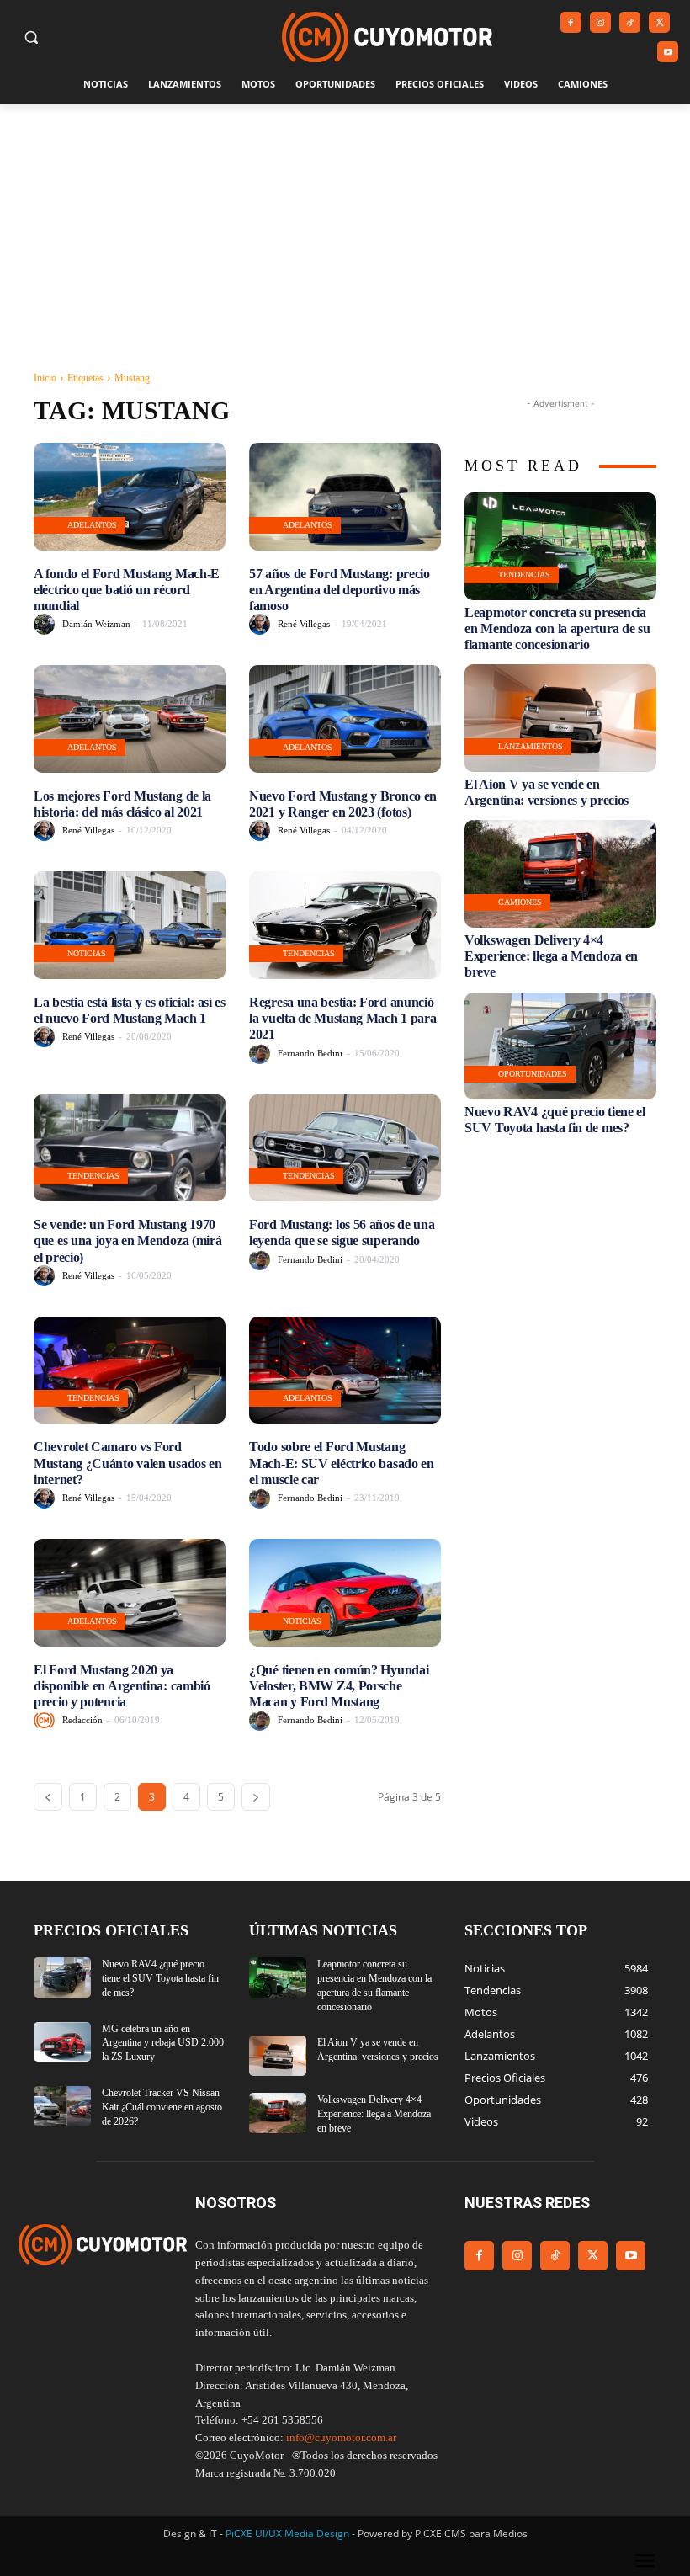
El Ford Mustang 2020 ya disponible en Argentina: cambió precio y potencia (122, 1686)
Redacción (82, 1720)
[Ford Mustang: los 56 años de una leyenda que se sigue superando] (345, 1148)
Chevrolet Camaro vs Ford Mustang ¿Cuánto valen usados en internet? (128, 1463)
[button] (32, 37)
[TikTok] (630, 22)
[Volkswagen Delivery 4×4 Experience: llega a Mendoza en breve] (560, 874)
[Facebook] (571, 22)
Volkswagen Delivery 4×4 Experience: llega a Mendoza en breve (551, 956)
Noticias (87, 953)
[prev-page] (48, 1797)
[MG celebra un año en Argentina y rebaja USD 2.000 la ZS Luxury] (62, 2042)
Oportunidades (533, 1074)
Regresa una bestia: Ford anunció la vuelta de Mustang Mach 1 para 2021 (342, 1018)
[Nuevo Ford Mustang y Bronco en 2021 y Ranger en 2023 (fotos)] (345, 719)
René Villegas (304, 624)
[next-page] (256, 1797)
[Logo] (387, 37)
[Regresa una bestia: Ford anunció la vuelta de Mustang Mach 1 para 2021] (345, 925)
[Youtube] (668, 52)
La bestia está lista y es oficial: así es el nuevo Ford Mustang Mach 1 (130, 1010)
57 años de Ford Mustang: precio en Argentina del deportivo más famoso (340, 590)
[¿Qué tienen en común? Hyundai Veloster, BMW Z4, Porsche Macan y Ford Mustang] (345, 1593)
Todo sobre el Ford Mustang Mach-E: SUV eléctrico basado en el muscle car (342, 1463)
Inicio (45, 378)
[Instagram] (600, 22)
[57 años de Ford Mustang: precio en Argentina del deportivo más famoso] (345, 497)
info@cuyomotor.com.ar (341, 2438)
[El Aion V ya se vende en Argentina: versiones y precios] (560, 718)
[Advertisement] (345, 231)
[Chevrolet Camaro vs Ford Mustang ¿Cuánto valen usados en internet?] (130, 1370)
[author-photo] (47, 624)
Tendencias (309, 953)
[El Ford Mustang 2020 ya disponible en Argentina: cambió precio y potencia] (130, 1593)
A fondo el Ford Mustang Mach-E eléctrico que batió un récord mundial (127, 590)
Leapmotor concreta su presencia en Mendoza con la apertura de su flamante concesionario (557, 628)
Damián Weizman (96, 624)
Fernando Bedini (310, 1053)
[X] (659, 22)
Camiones (520, 902)
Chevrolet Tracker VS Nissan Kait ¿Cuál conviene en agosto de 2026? (162, 2107)
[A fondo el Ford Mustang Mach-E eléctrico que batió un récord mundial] (130, 497)
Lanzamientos (531, 746)
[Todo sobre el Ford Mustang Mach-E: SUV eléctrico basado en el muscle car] (345, 1370)
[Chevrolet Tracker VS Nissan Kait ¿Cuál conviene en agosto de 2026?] (62, 2106)
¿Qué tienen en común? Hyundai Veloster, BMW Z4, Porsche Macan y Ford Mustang (339, 1686)
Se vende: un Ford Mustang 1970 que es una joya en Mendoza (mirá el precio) (127, 1240)
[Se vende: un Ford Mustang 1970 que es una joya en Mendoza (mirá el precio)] (130, 1148)
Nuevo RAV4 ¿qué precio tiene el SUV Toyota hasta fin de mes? (555, 1120)
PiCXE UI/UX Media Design (287, 2533)
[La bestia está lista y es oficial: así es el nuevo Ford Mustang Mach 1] (130, 925)
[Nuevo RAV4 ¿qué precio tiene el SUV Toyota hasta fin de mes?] (560, 1046)
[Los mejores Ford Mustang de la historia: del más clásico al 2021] (130, 719)
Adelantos (92, 525)
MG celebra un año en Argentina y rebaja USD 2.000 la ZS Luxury (163, 2043)
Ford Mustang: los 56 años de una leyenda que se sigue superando (342, 1232)
